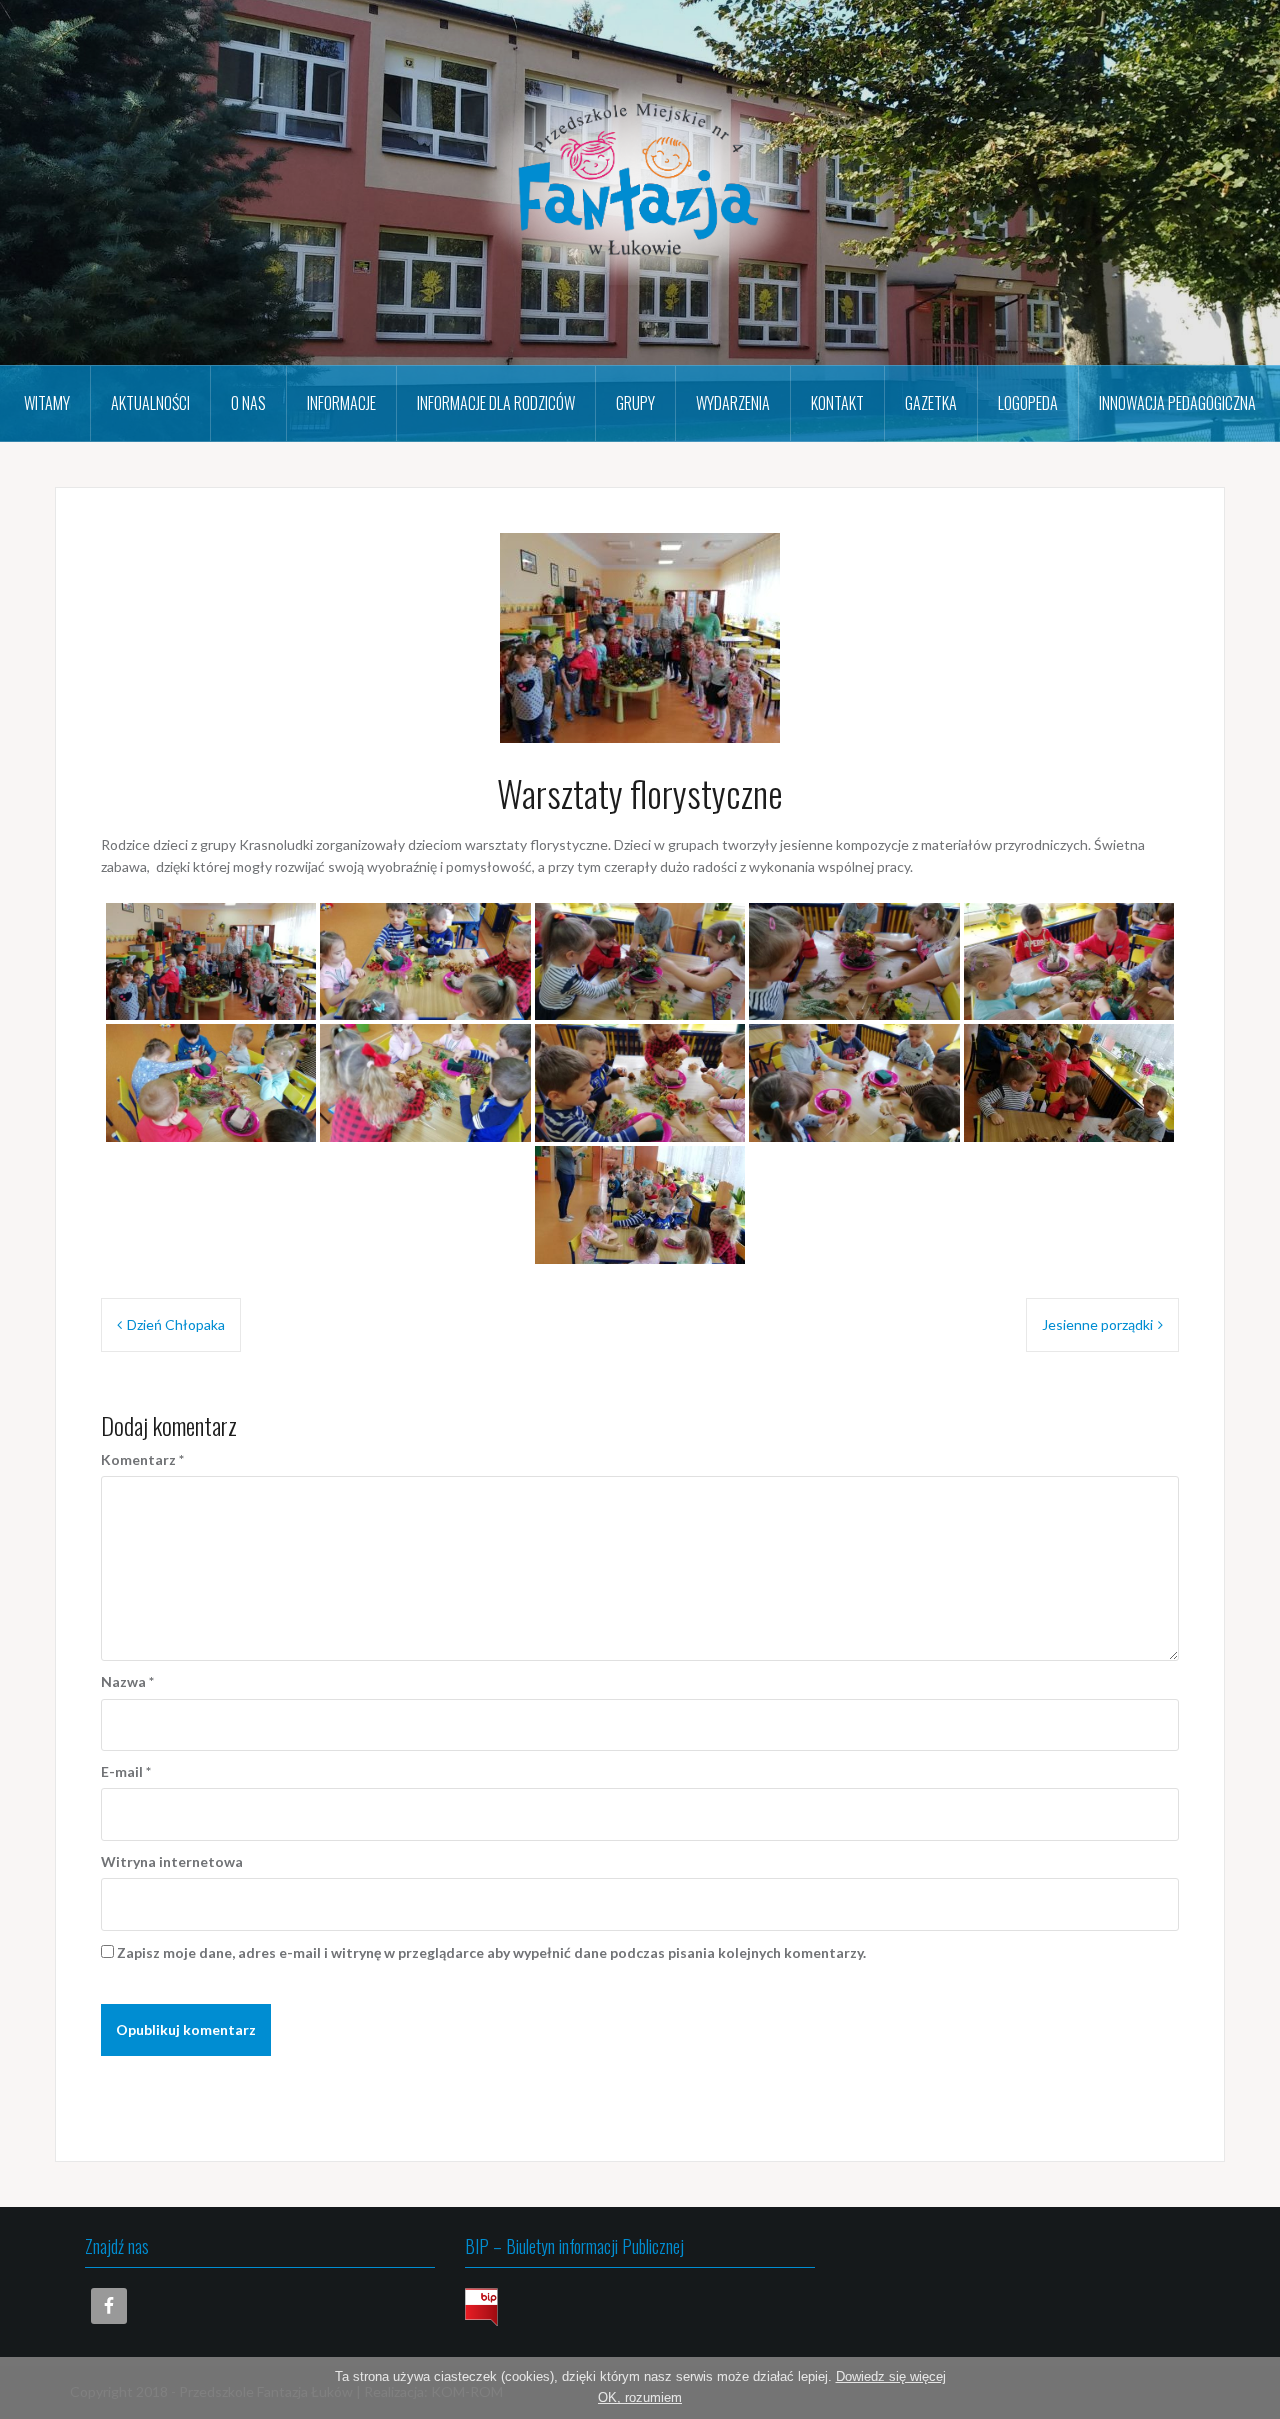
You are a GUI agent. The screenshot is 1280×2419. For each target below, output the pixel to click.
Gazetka (931, 403)
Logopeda (1028, 403)
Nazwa (127, 1681)
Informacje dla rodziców (496, 403)
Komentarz (142, 1459)
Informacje (341, 403)
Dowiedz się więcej (891, 2376)
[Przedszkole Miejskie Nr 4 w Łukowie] (640, 180)
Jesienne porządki (1097, 1324)
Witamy (47, 403)
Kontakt (837, 403)
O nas (248, 403)
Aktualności (150, 403)
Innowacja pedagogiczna (1177, 403)
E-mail (126, 1771)
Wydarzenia (733, 403)
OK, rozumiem (640, 2397)
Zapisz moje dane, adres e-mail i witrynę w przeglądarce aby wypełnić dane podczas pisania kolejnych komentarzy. (491, 1952)
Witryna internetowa (172, 1861)
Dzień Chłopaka (176, 1324)
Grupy (635, 403)
